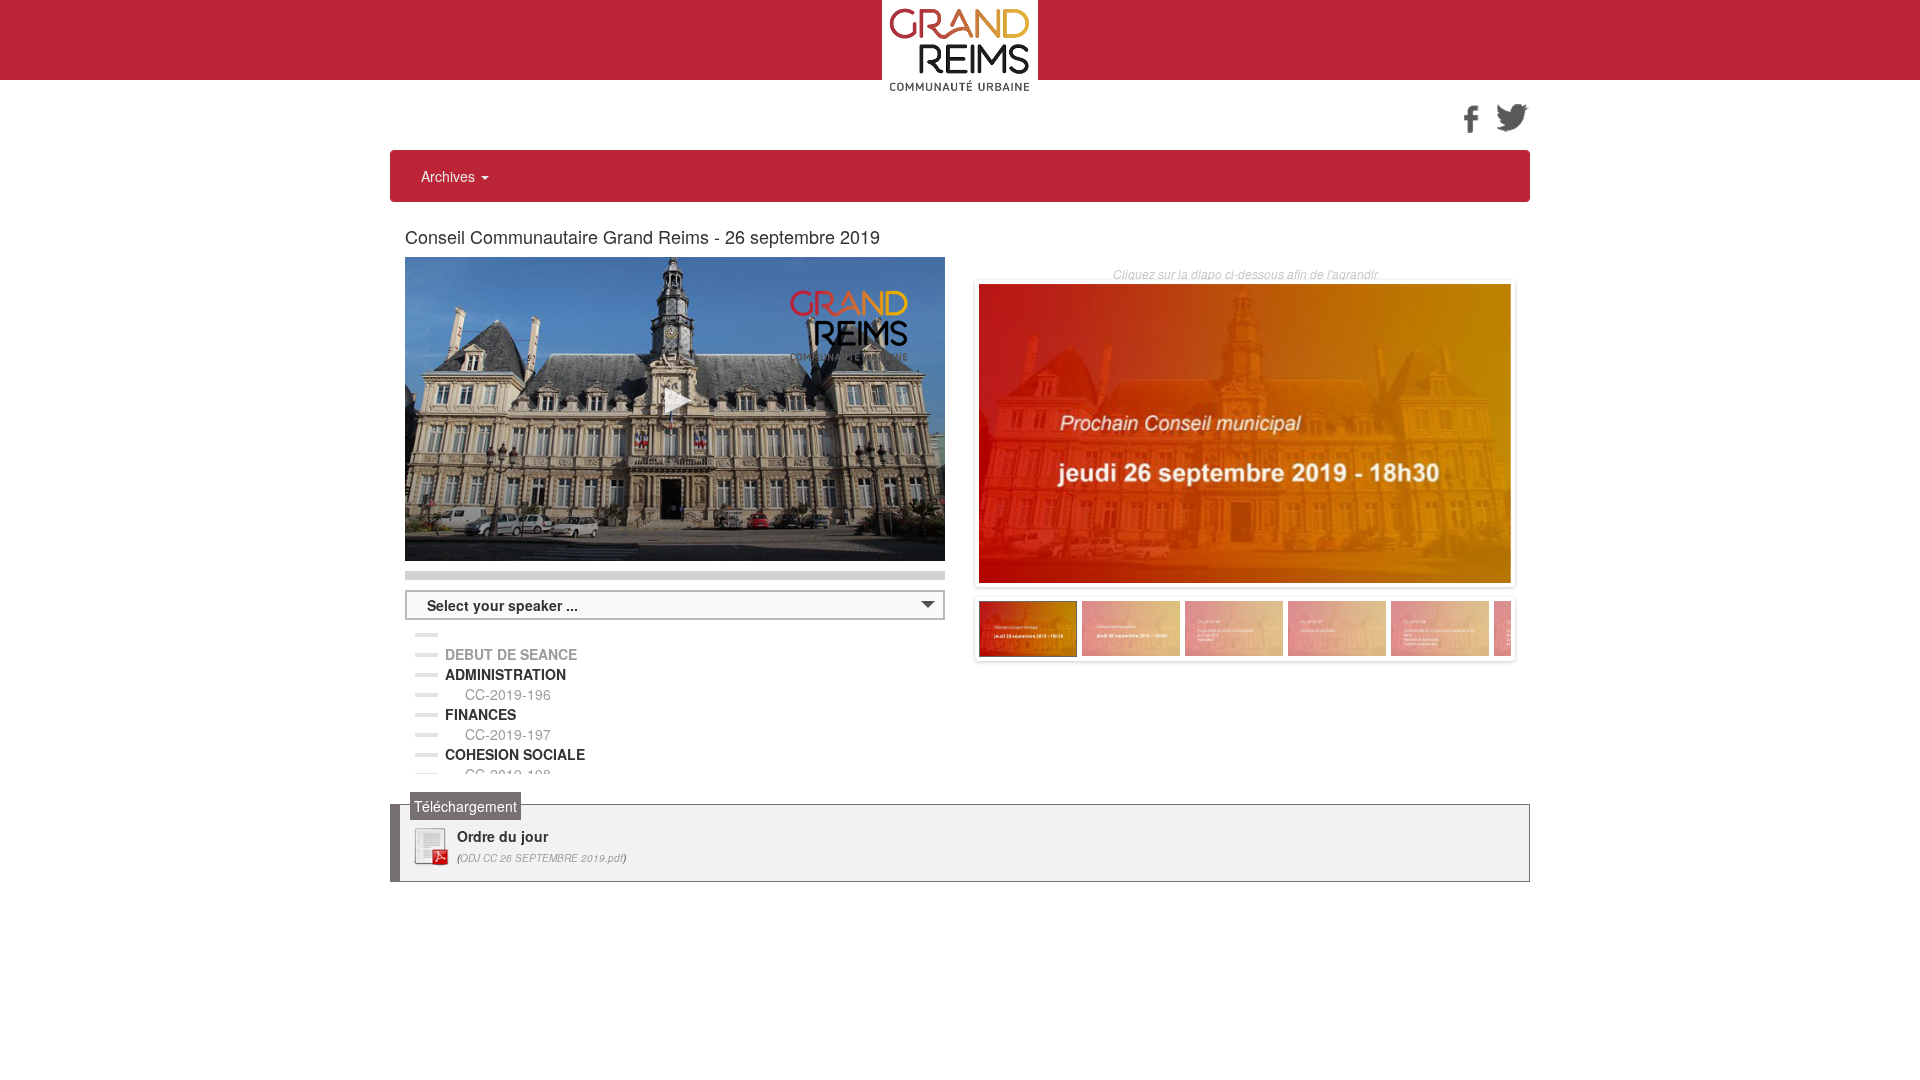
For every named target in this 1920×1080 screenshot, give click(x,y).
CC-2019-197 (508, 734)
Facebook (1471, 117)
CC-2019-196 (508, 694)
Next (1541, 629)
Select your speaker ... (502, 605)
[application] (675, 409)
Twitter (1513, 117)
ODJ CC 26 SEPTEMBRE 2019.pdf (541, 858)
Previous (949, 629)
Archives (450, 176)
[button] (675, 401)
